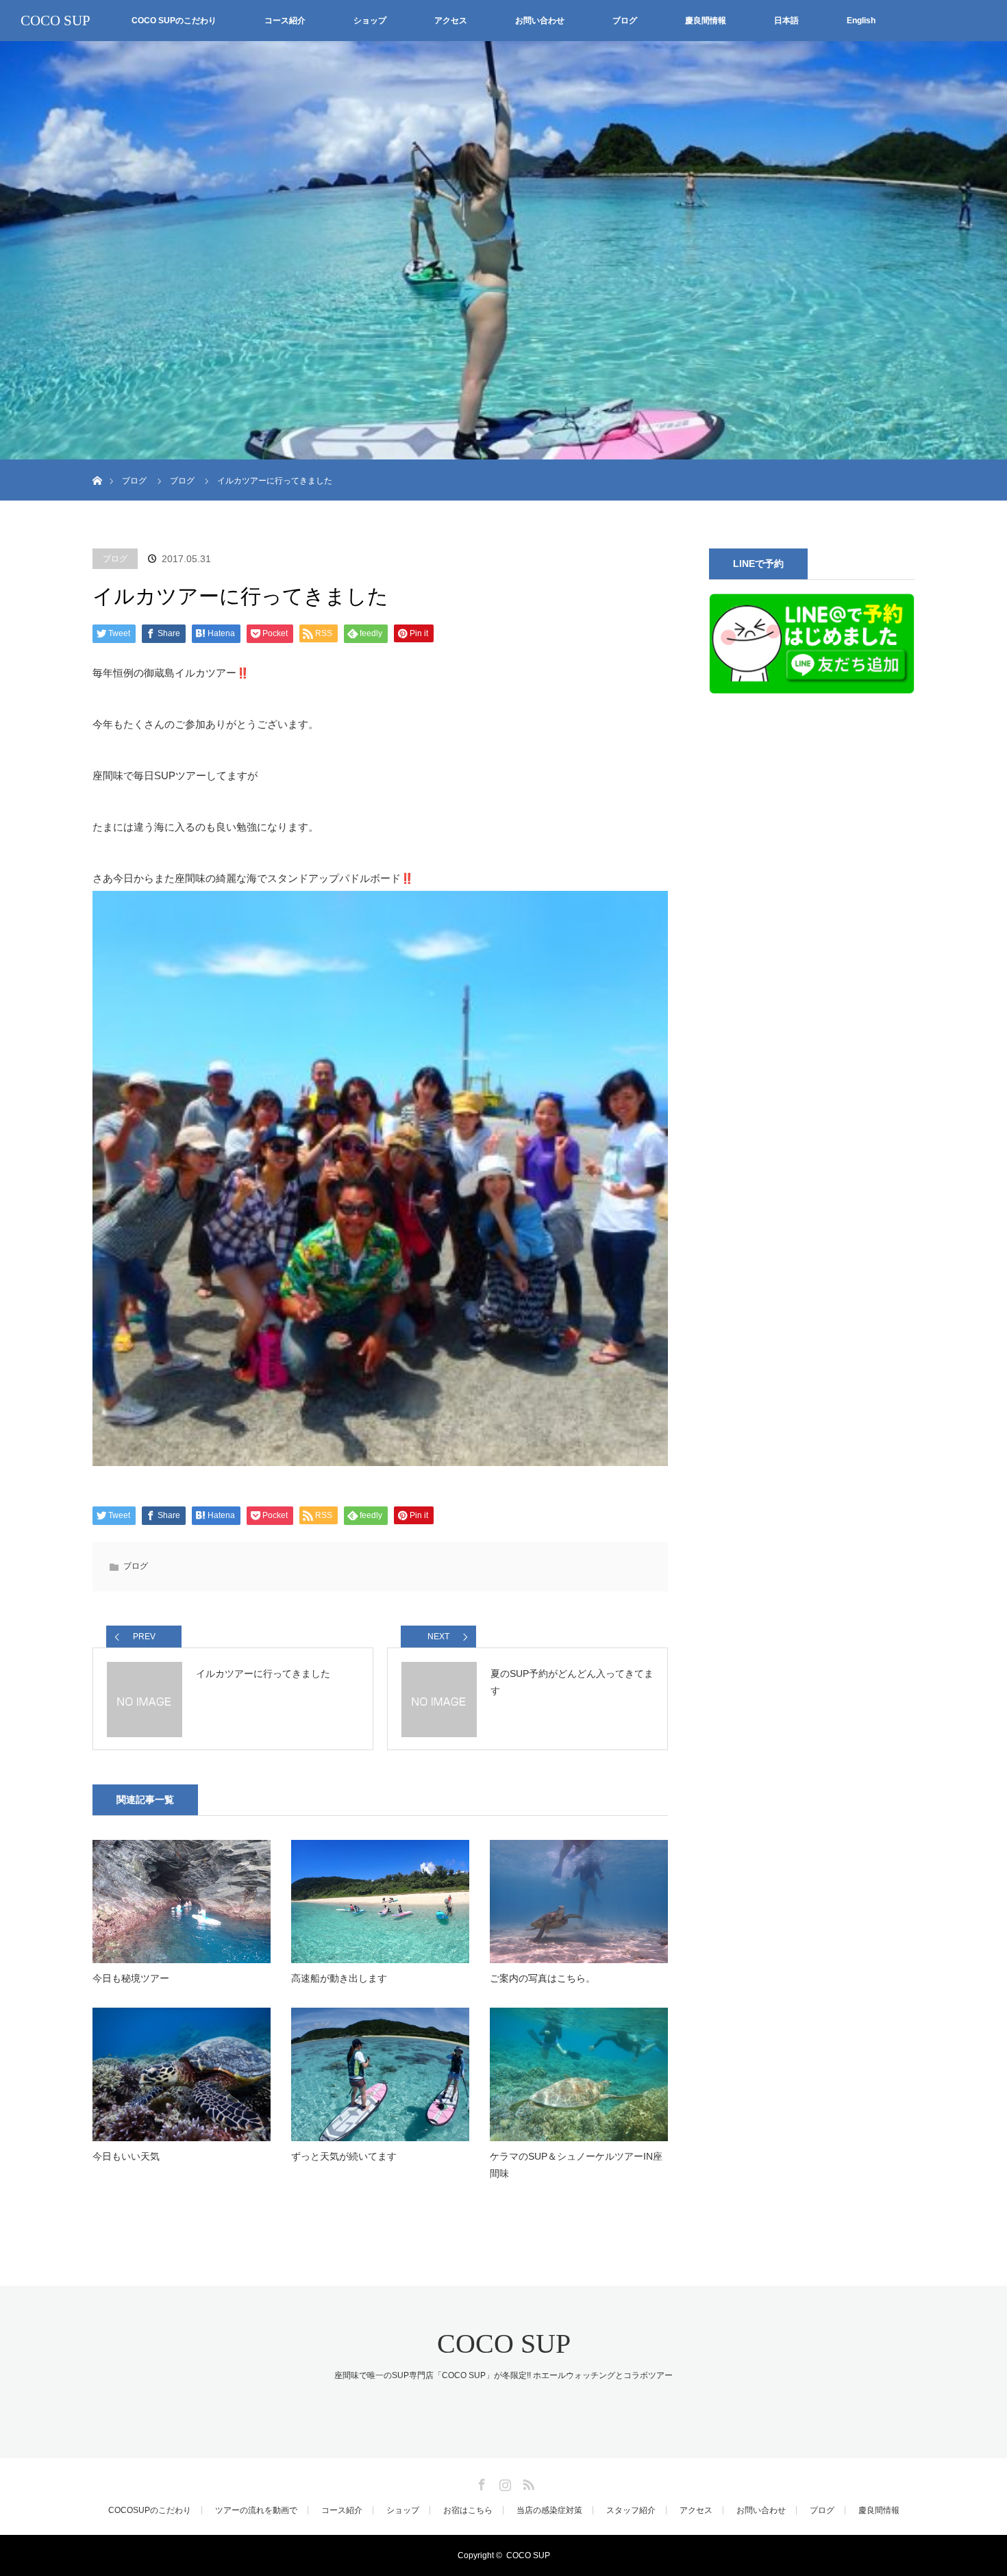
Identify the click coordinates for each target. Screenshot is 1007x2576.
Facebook (480, 2482)
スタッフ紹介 (631, 2510)
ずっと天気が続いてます (344, 2156)
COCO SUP (55, 21)
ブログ (625, 21)
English (861, 21)
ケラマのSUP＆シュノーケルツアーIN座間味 (576, 2165)
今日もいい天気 (126, 2156)
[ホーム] (97, 465)
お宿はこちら (468, 2510)
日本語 (786, 21)
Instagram (503, 2482)
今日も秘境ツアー (131, 1978)
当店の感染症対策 (549, 2510)
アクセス (451, 21)
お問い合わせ (540, 21)
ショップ (370, 21)
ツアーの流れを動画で (256, 2510)
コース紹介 (285, 21)
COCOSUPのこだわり (150, 2510)
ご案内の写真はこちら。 (543, 1978)
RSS (527, 2482)
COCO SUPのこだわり (174, 21)
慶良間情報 (706, 21)
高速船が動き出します (339, 1978)
